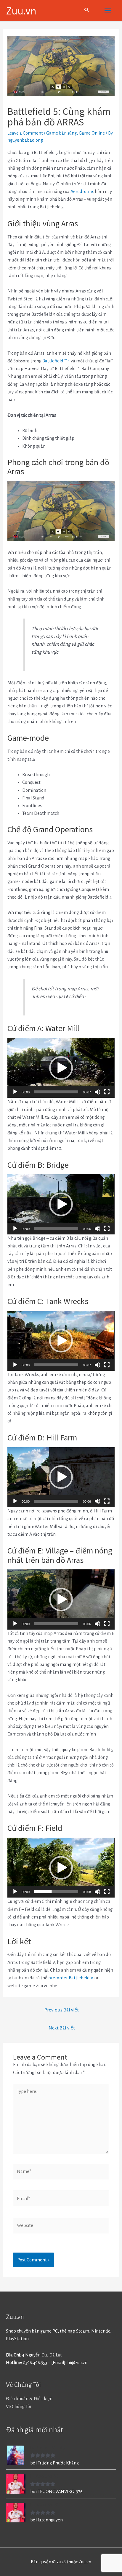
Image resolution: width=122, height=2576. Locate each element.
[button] (61, 1068)
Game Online (92, 133)
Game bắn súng (61, 133)
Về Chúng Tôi (19, 2407)
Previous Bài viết (62, 2010)
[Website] (61, 2227)
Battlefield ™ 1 (56, 361)
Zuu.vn (21, 10)
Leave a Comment (25, 133)
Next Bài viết (62, 2028)
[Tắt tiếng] (97, 1092)
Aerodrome (82, 192)
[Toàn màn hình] (107, 1092)
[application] (61, 1068)
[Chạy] (15, 1092)
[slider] (56, 1092)
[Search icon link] (87, 11)
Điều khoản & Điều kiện (29, 2399)
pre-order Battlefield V (71, 1978)
